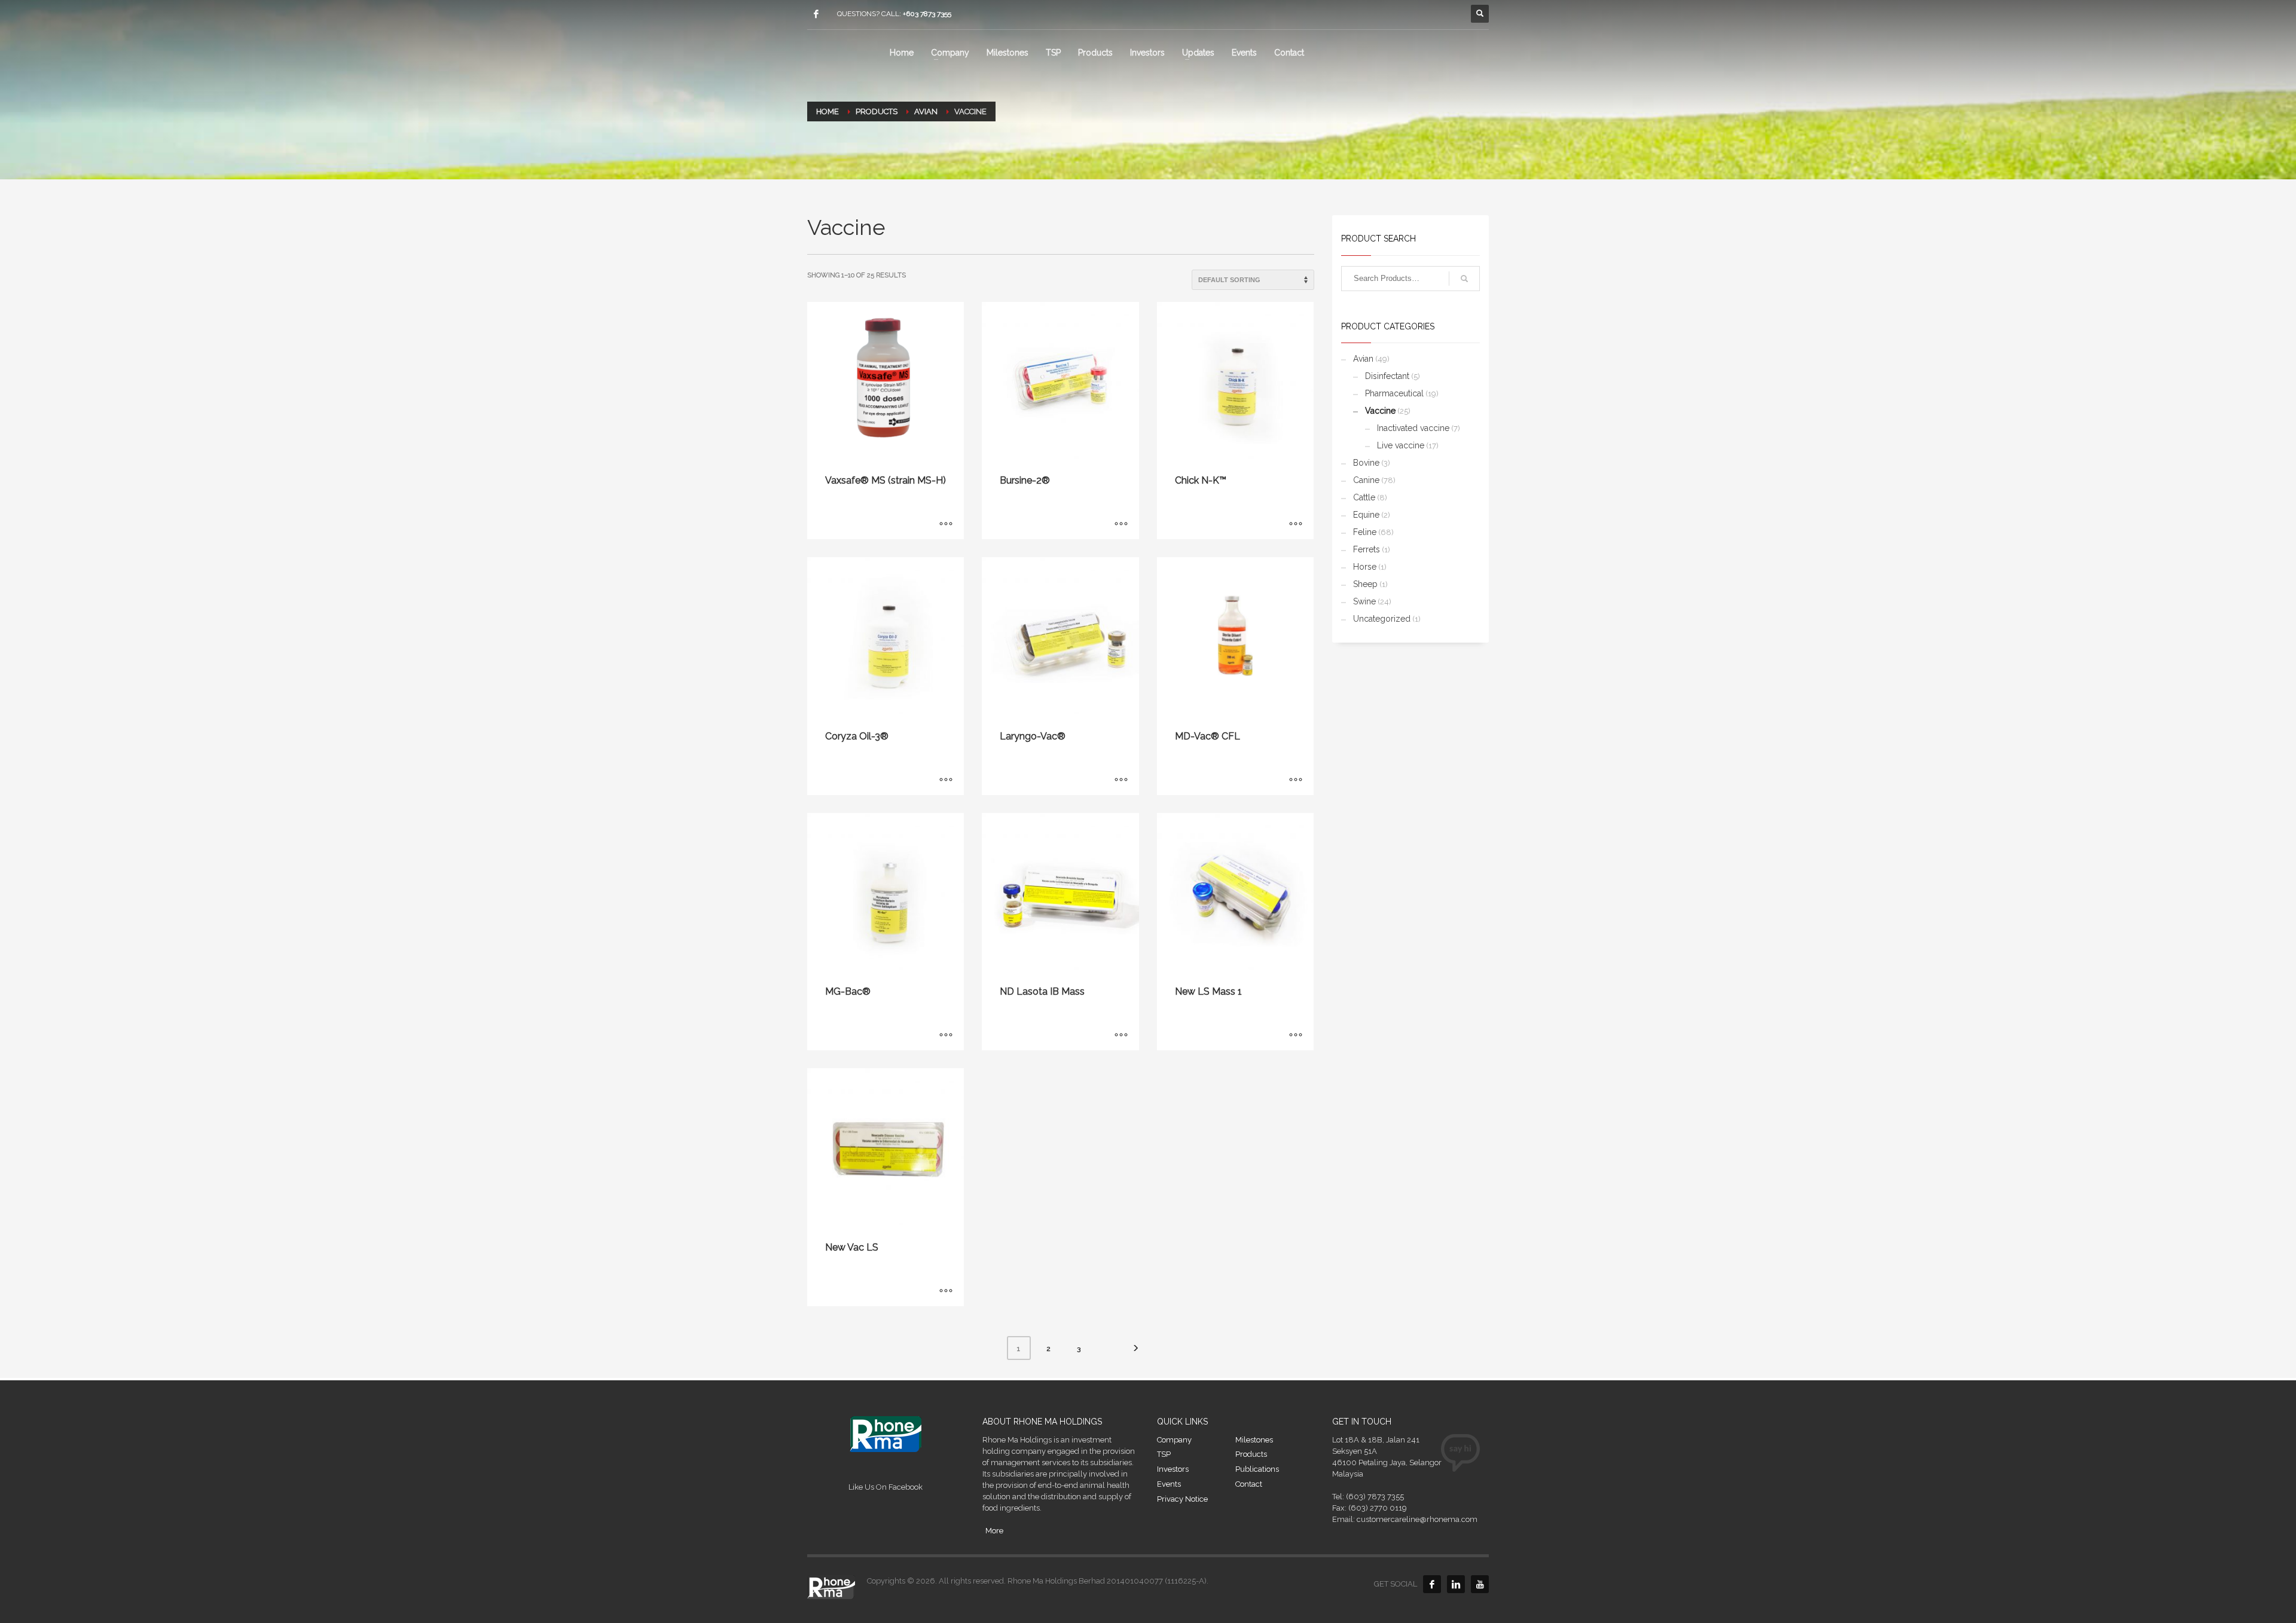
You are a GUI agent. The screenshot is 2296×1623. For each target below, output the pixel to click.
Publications (1257, 1469)
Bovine (1366, 463)
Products (1251, 1454)
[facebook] (816, 14)
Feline (1365, 532)
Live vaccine (1401, 445)
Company (1174, 1440)
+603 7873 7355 (927, 14)
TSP (1164, 1454)
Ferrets (1367, 549)
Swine (1364, 601)
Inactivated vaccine (1413, 428)
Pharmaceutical (1394, 393)
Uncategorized (1382, 619)
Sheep (1365, 584)
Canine (1366, 480)
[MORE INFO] (946, 524)
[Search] (1464, 279)
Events (1169, 1484)
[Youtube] (1480, 1584)
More (994, 1531)
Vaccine (1380, 411)
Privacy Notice (1182, 1499)
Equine (1366, 515)
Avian (1363, 359)
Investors (1173, 1469)
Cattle (1364, 497)
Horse (1365, 567)
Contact (1249, 1484)
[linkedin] (1456, 1584)
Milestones (1254, 1440)
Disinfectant (1387, 376)
